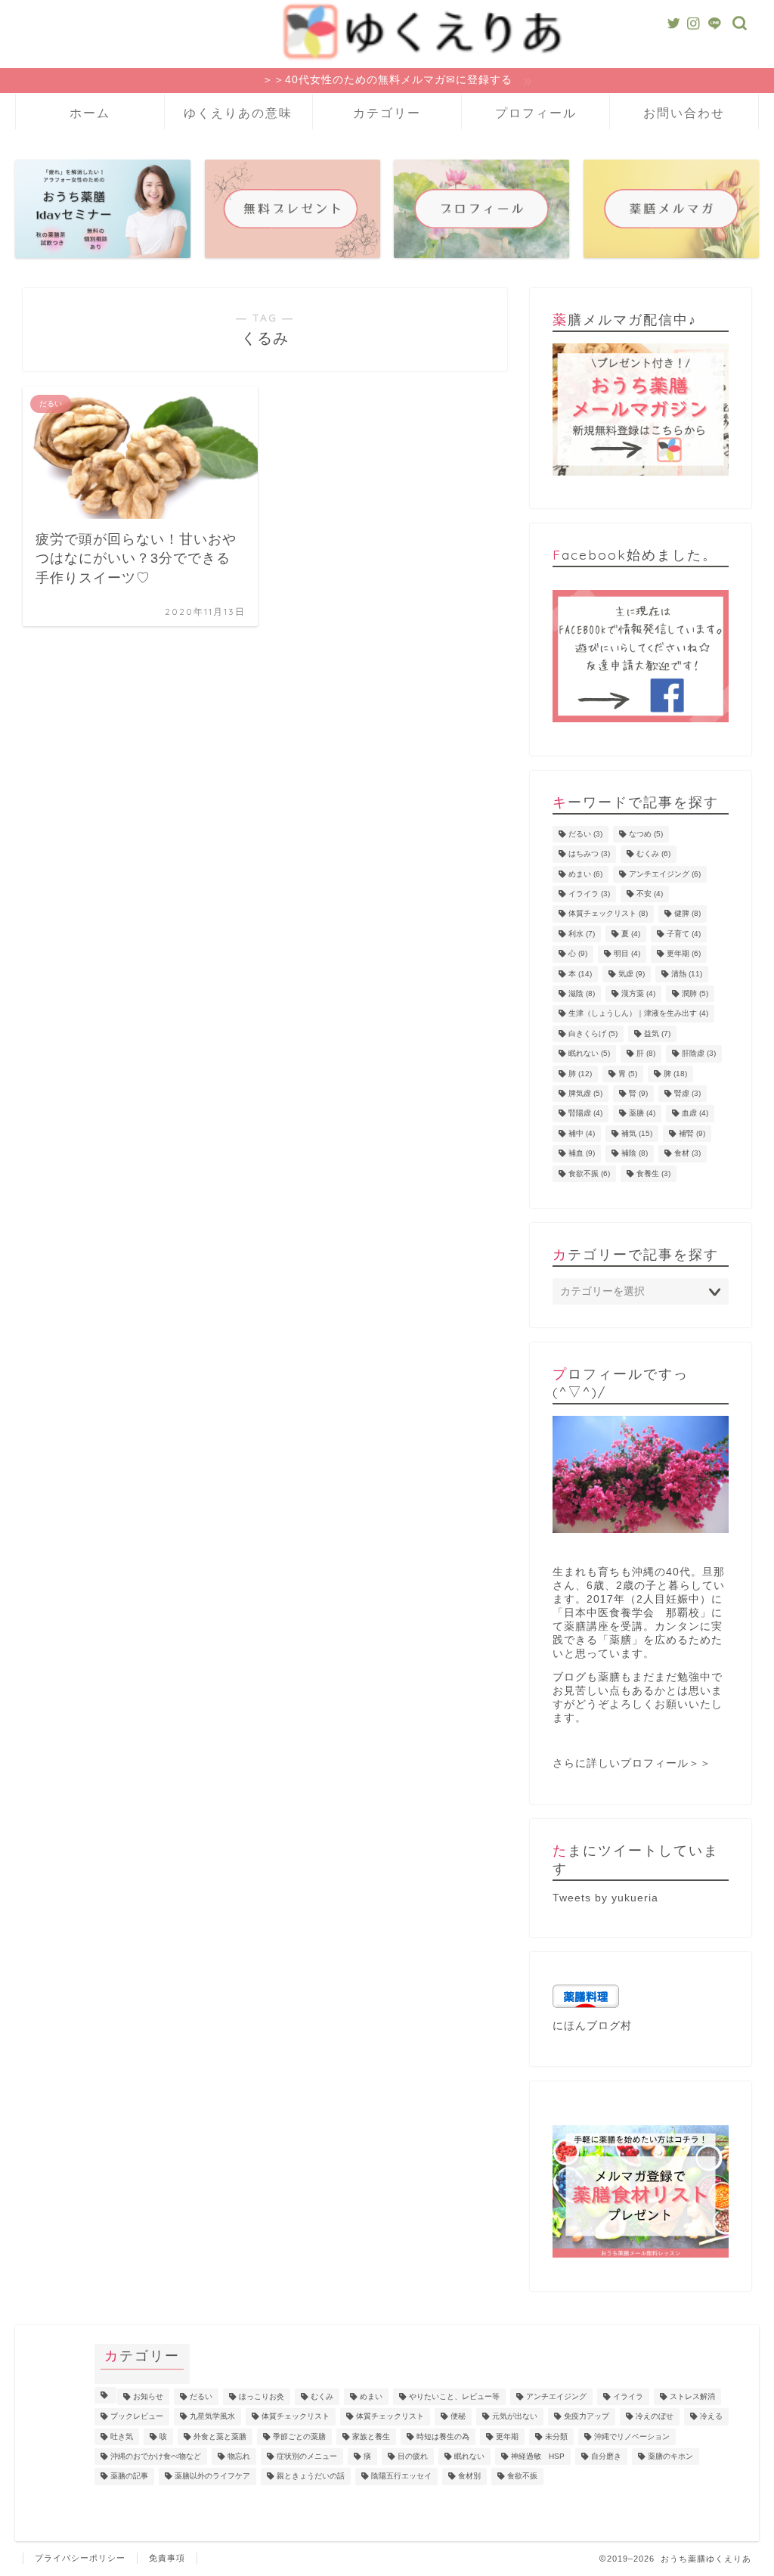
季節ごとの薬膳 (299, 2436)
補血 (582, 1154)
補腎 (692, 1133)
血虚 (695, 1114)
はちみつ (589, 854)
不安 (650, 894)
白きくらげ (593, 1034)
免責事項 (167, 2558)
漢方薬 (638, 993)
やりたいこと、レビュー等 (454, 2396)
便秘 (458, 2417)
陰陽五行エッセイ (401, 2477)
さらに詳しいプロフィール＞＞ (632, 1763)
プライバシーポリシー (80, 2558)
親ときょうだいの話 (311, 2477)
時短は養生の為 (443, 2436)
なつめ (646, 834)
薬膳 (642, 1114)
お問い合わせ (684, 113)
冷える (711, 2417)
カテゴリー (387, 113)
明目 (627, 954)
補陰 (635, 1154)
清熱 (687, 974)
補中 (582, 1133)
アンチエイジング (665, 874)
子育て (684, 934)
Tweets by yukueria (605, 1898)
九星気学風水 (212, 2417)
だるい (585, 834)
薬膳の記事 (129, 2477)
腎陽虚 (585, 1114)
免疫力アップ (587, 2417)
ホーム (90, 113)
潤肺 (695, 993)
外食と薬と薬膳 (220, 2436)
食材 (687, 1154)
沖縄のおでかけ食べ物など (156, 2456)
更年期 (684, 954)
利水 (582, 934)
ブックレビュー (137, 2417)
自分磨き (606, 2456)
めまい (585, 874)
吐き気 (122, 2436)
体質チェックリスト (608, 914)
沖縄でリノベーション (632, 2436)
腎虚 (687, 1093)
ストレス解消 (692, 2396)
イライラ (589, 894)
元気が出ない (515, 2417)
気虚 (632, 974)
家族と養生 (371, 2436)
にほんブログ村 (592, 2026)
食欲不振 (589, 1173)
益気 (657, 1034)
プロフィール (536, 113)
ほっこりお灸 (262, 2396)
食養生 (653, 1173)
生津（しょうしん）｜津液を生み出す (638, 1014)
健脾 (687, 914)
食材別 (469, 2477)
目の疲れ (413, 2456)
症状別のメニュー (307, 2456)
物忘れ (239, 2456)
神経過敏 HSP (538, 2456)
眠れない (589, 1054)
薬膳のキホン (670, 2456)
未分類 (556, 2436)
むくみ (653, 854)
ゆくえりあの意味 (238, 113)
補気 (637, 1133)
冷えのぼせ (655, 2417)
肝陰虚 (699, 1054)
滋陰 (582, 993)
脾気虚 (585, 1093)
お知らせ (148, 2396)
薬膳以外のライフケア (212, 2477)
